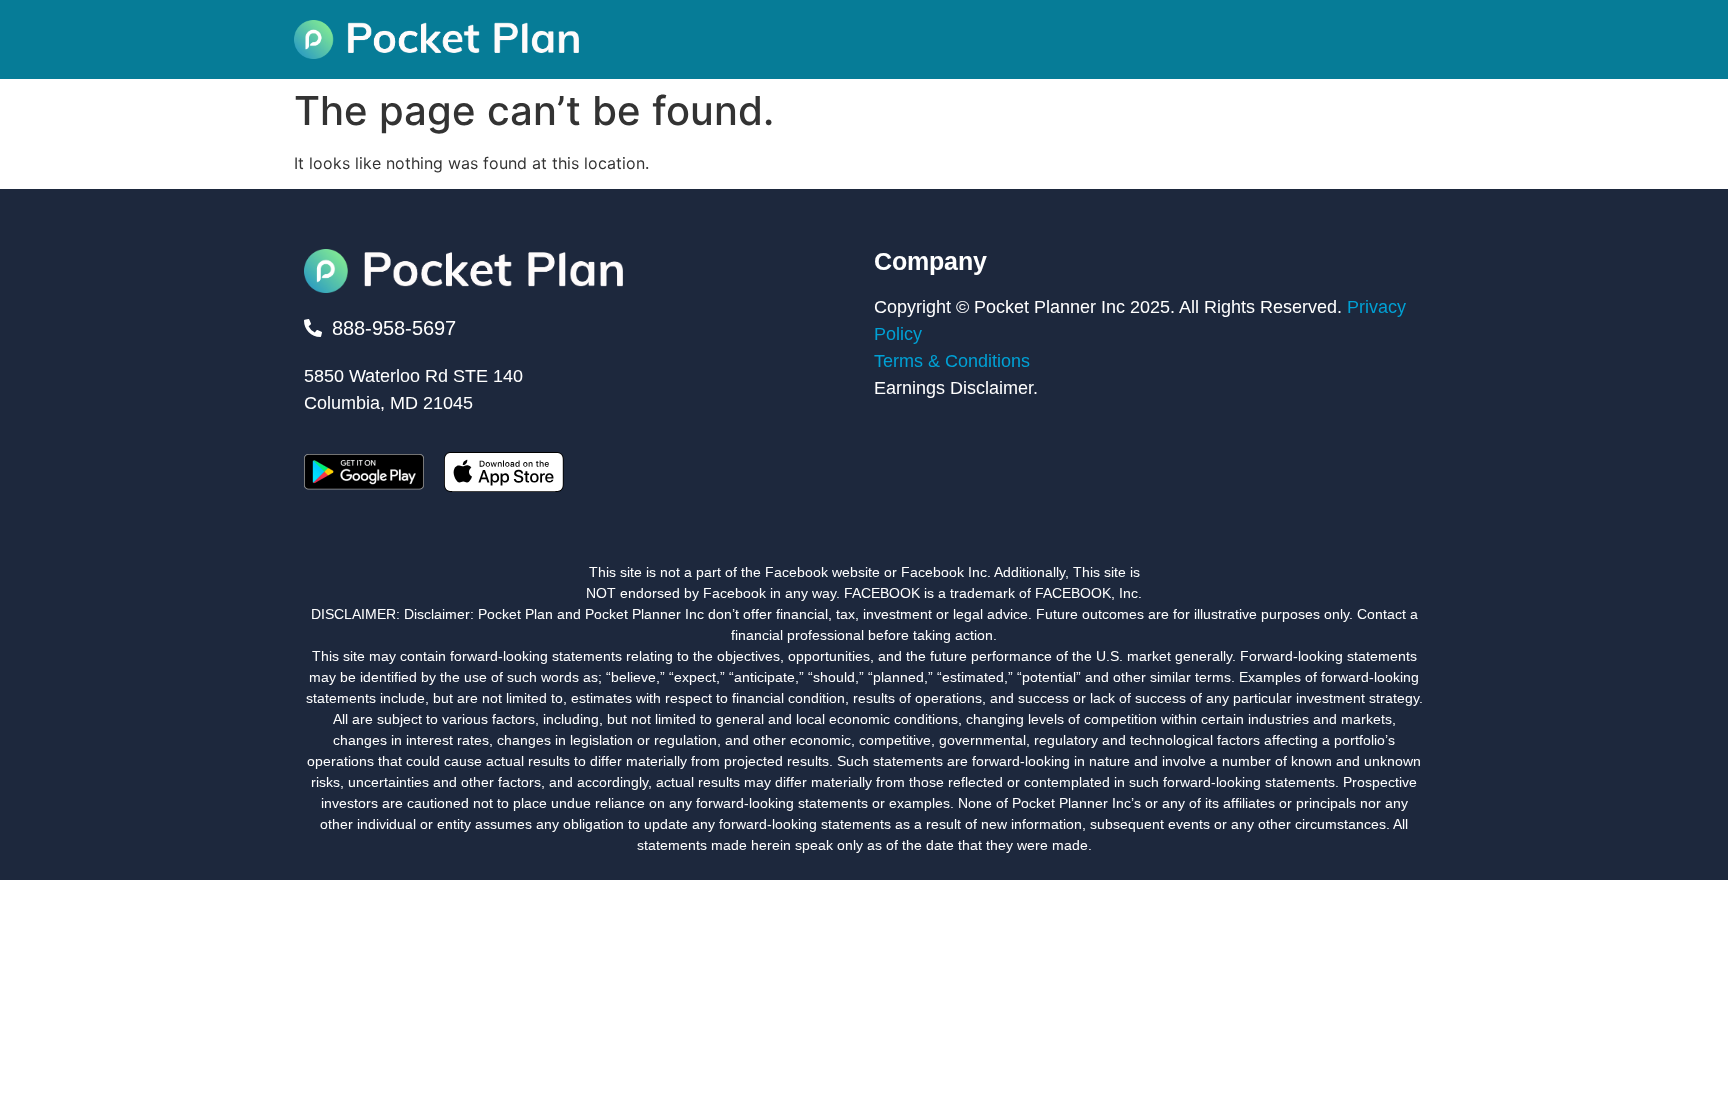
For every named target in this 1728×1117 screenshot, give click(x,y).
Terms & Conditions (952, 361)
